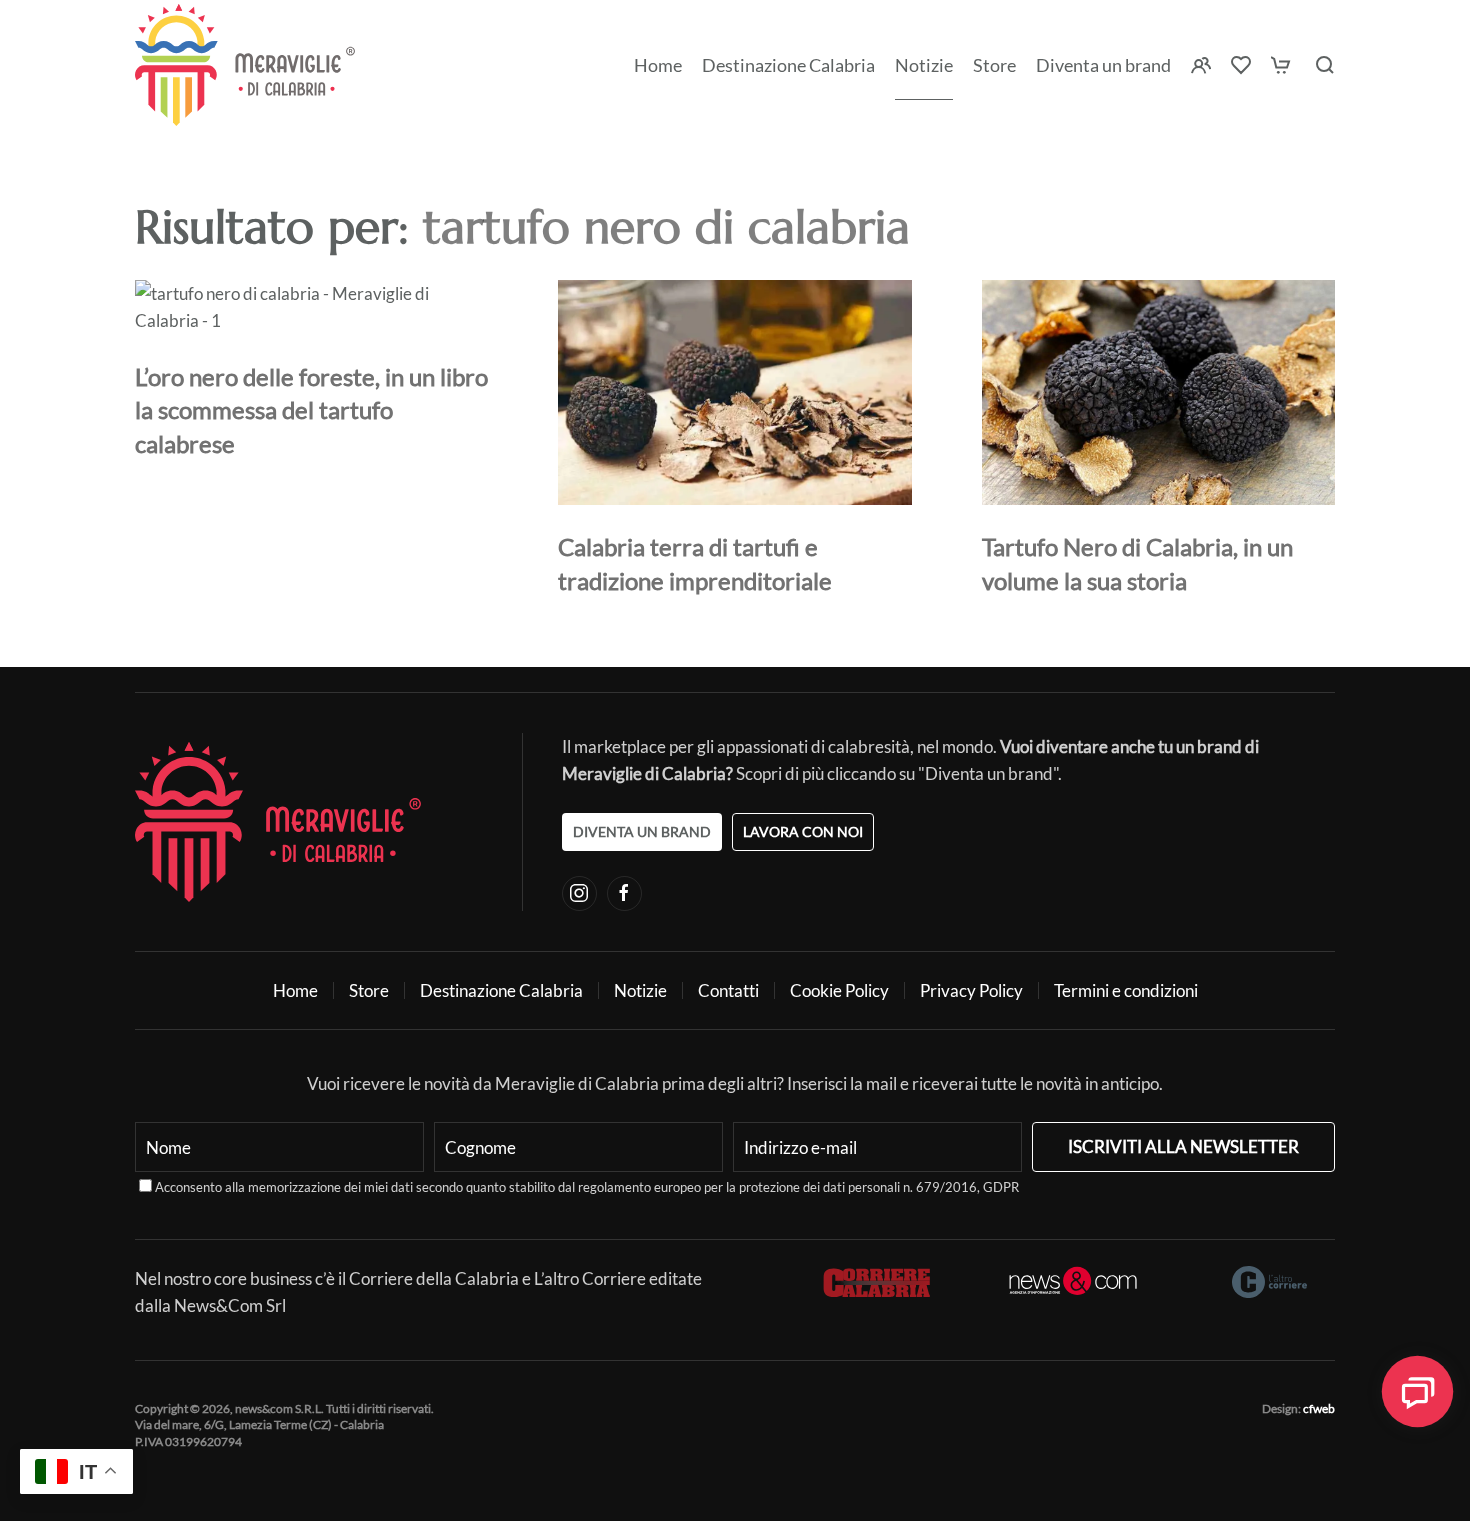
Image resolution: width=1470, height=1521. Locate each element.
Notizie (924, 65)
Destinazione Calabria (788, 65)
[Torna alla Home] (245, 65)
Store (369, 990)
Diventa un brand (1103, 65)
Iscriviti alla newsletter (1183, 1146)
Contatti (728, 990)
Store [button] (994, 65)
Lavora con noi (803, 831)
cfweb (1319, 1408)
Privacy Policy (971, 990)
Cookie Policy (839, 990)
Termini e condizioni (1126, 990)
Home (658, 65)
